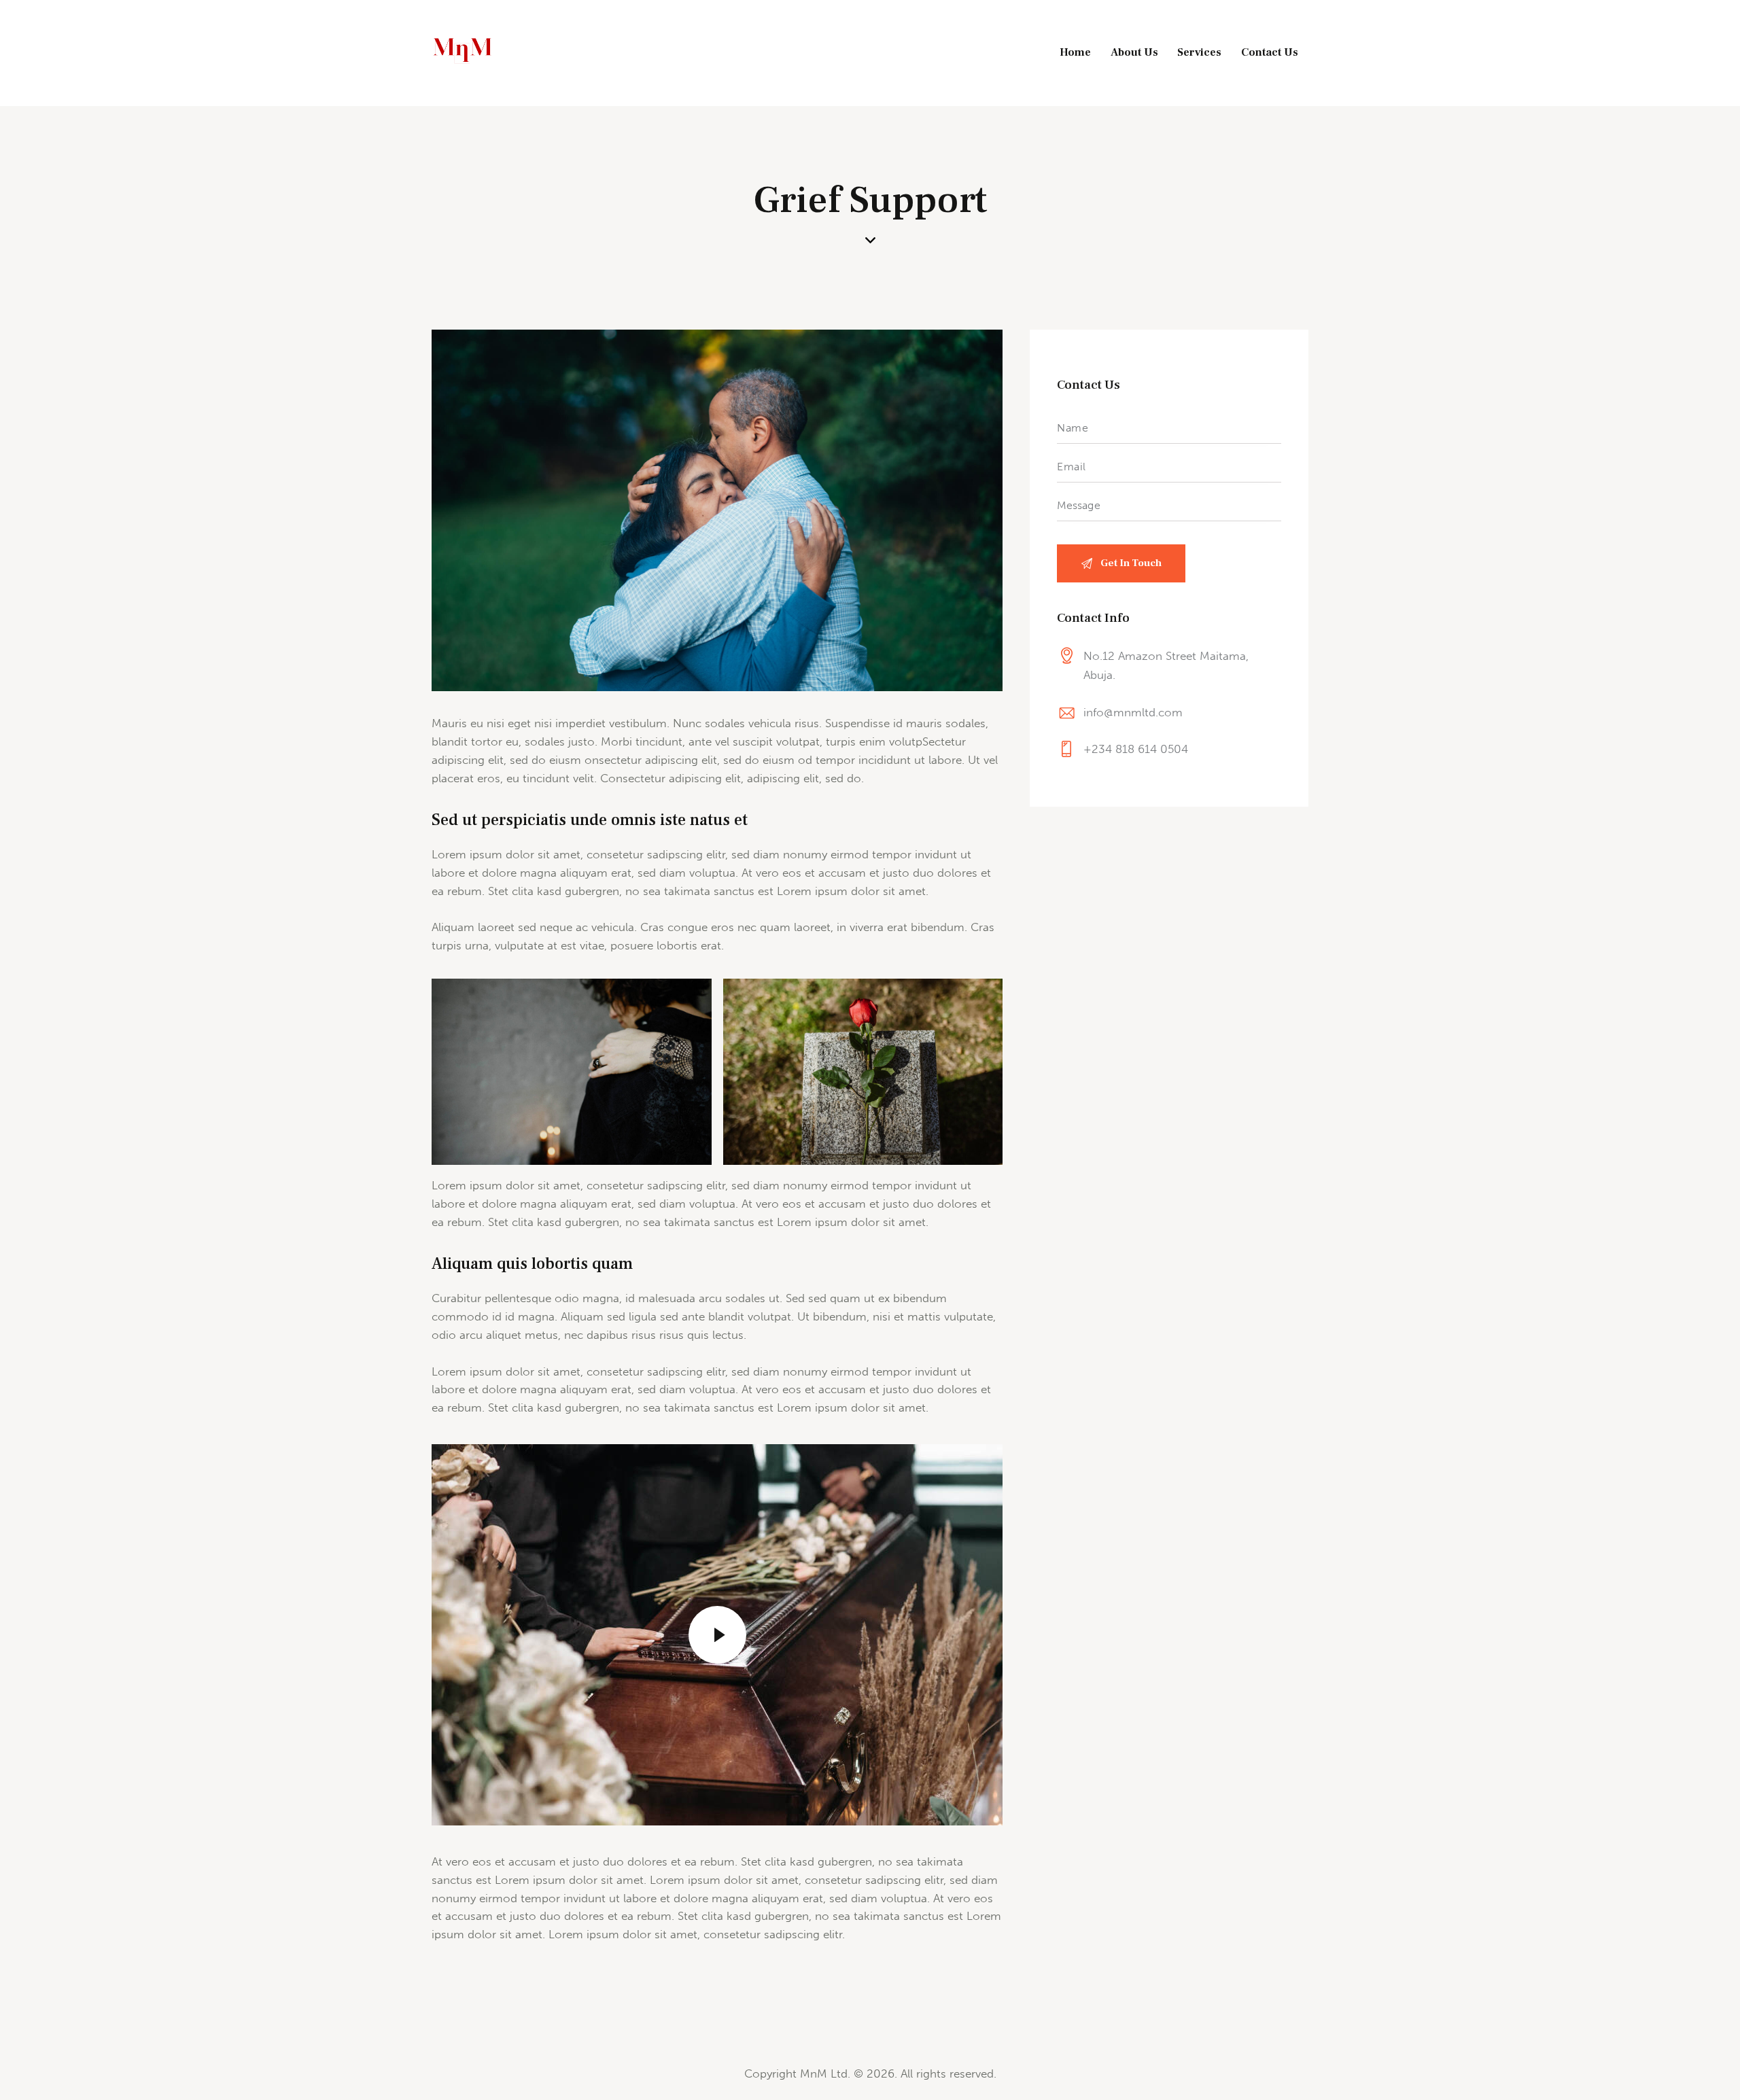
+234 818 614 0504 (1136, 749)
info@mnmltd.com (1133, 712)
